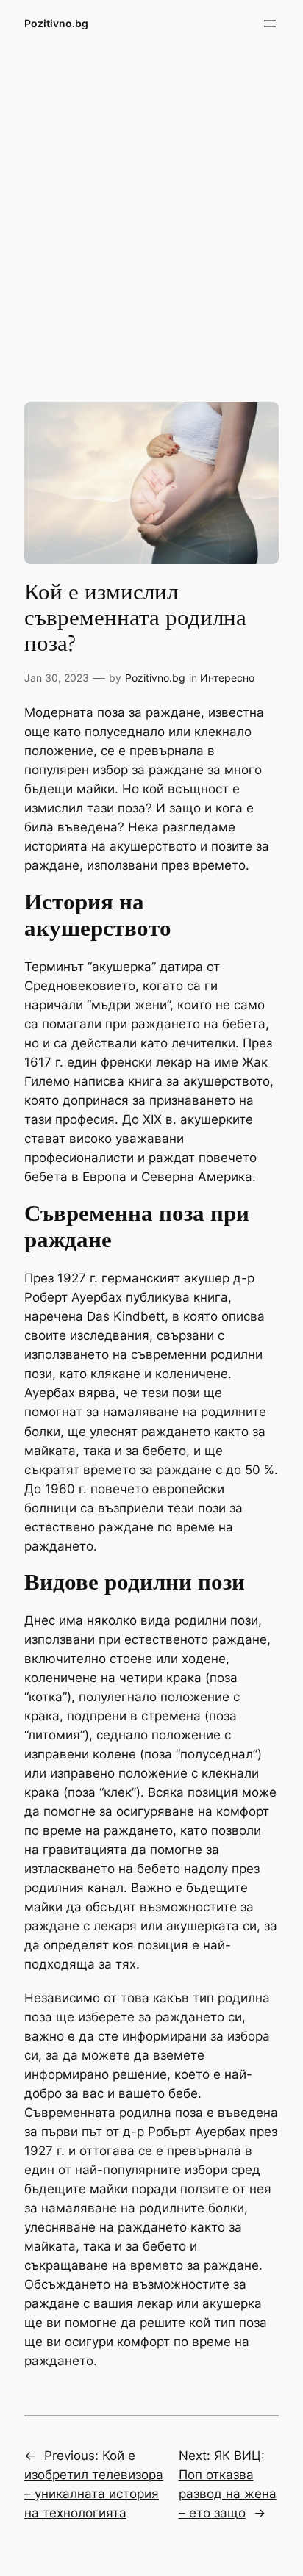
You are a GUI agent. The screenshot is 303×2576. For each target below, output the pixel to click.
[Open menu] (270, 24)
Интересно (227, 678)
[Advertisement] (151, 212)
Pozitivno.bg (56, 23)
